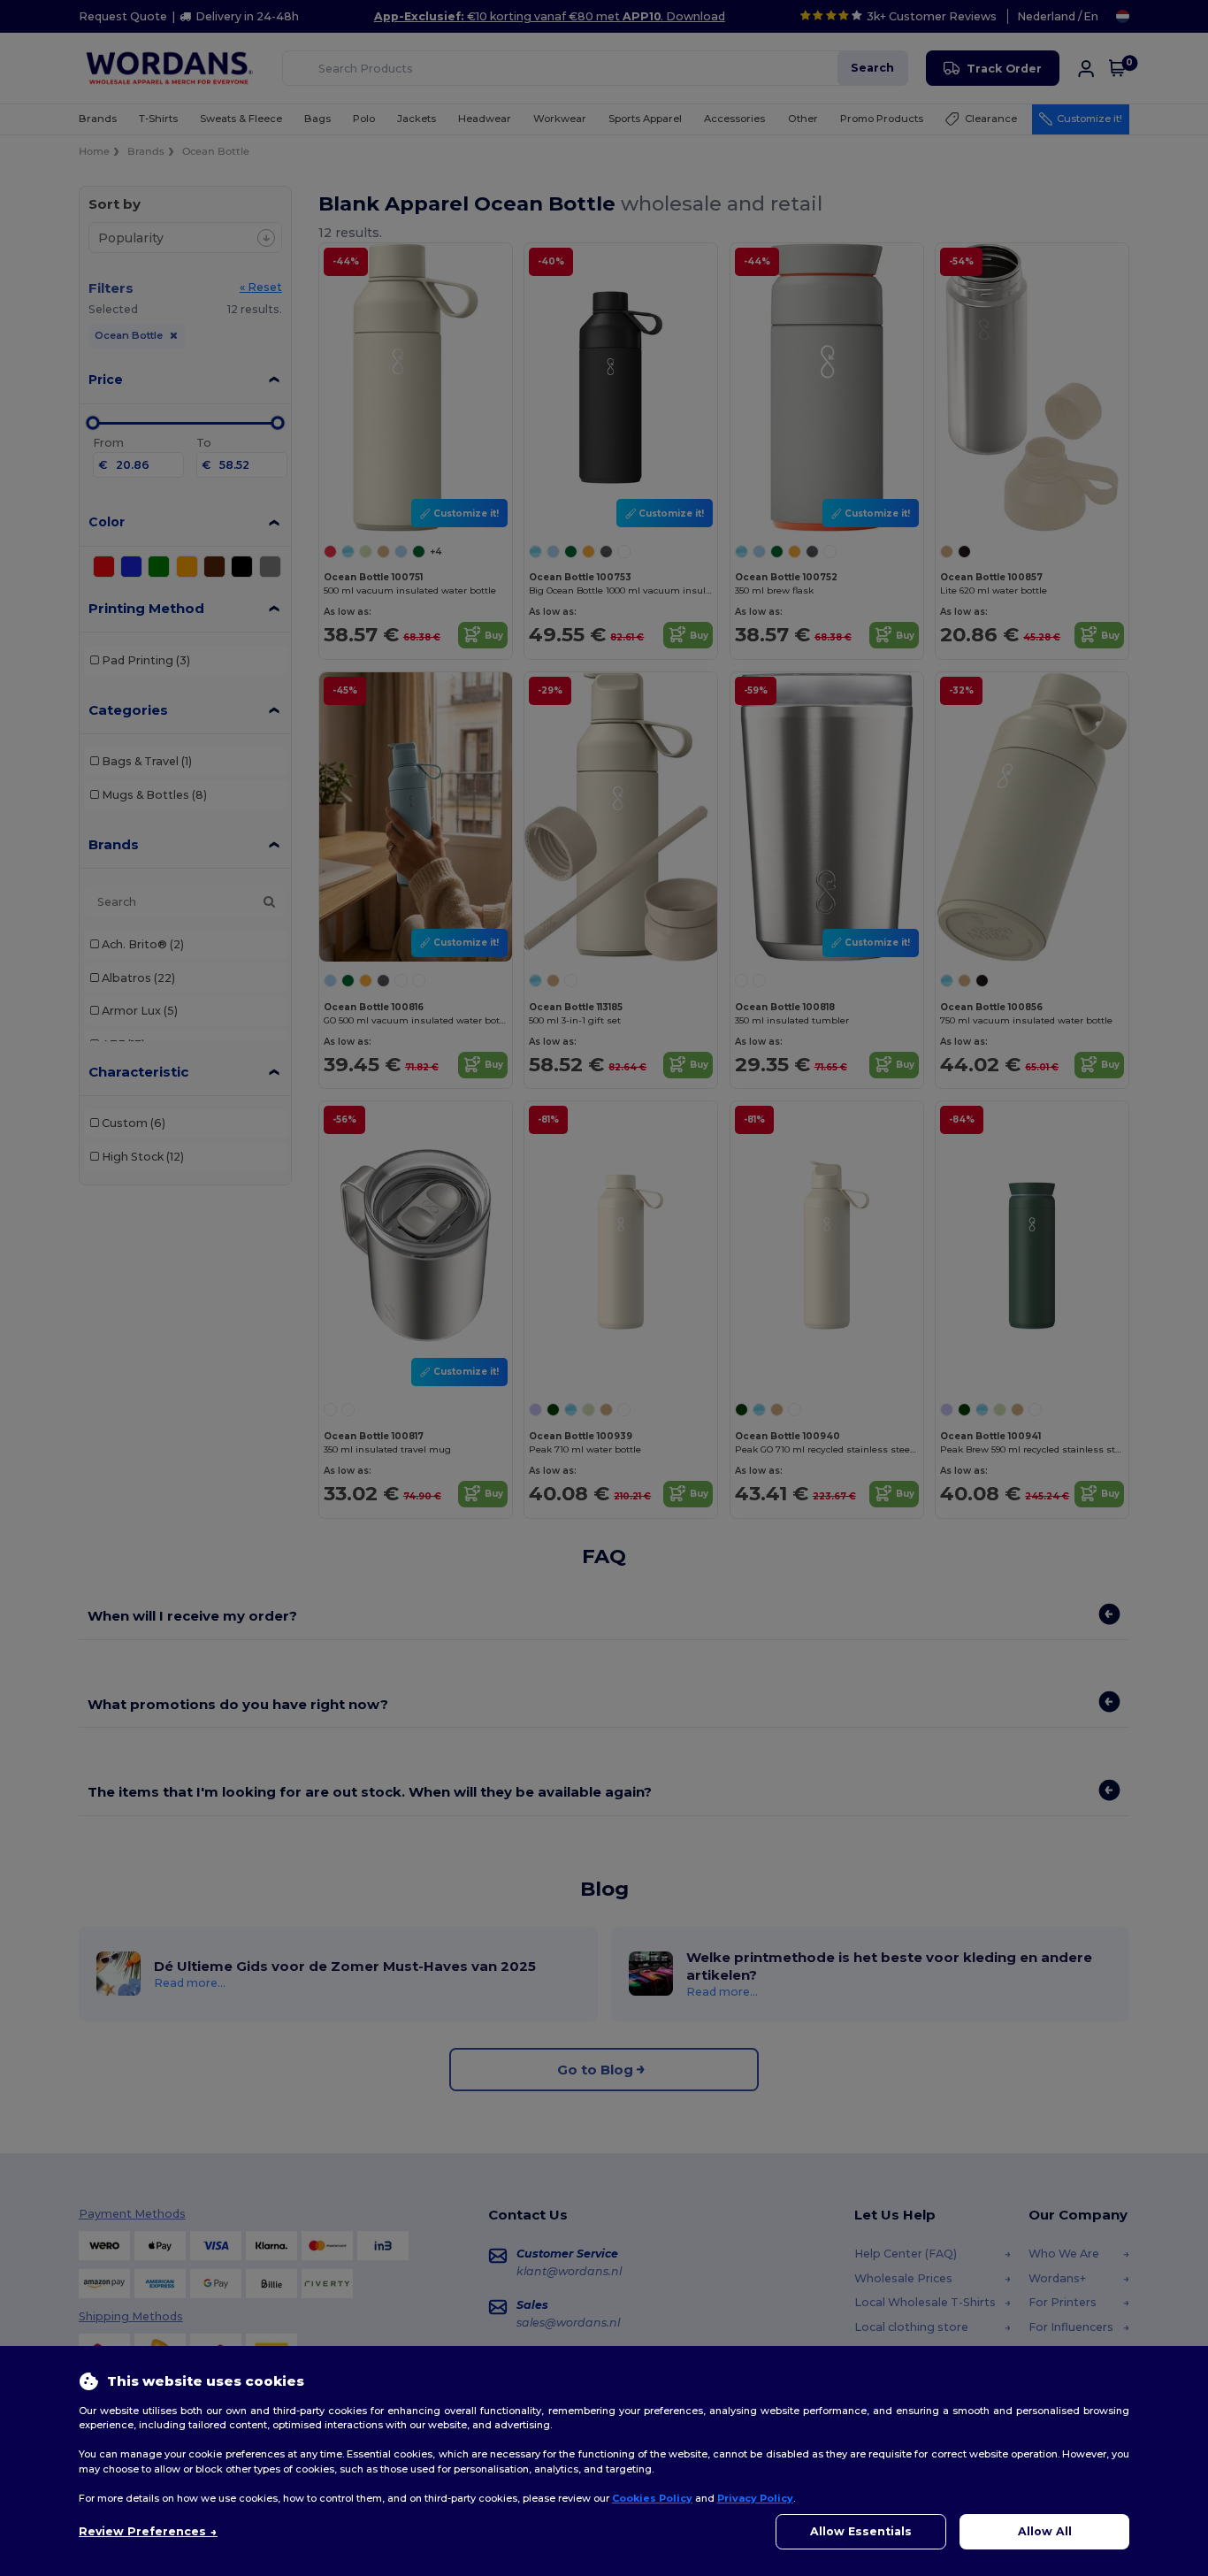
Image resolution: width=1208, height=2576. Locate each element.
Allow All (1045, 2531)
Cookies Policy (652, 2498)
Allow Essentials (861, 2531)
